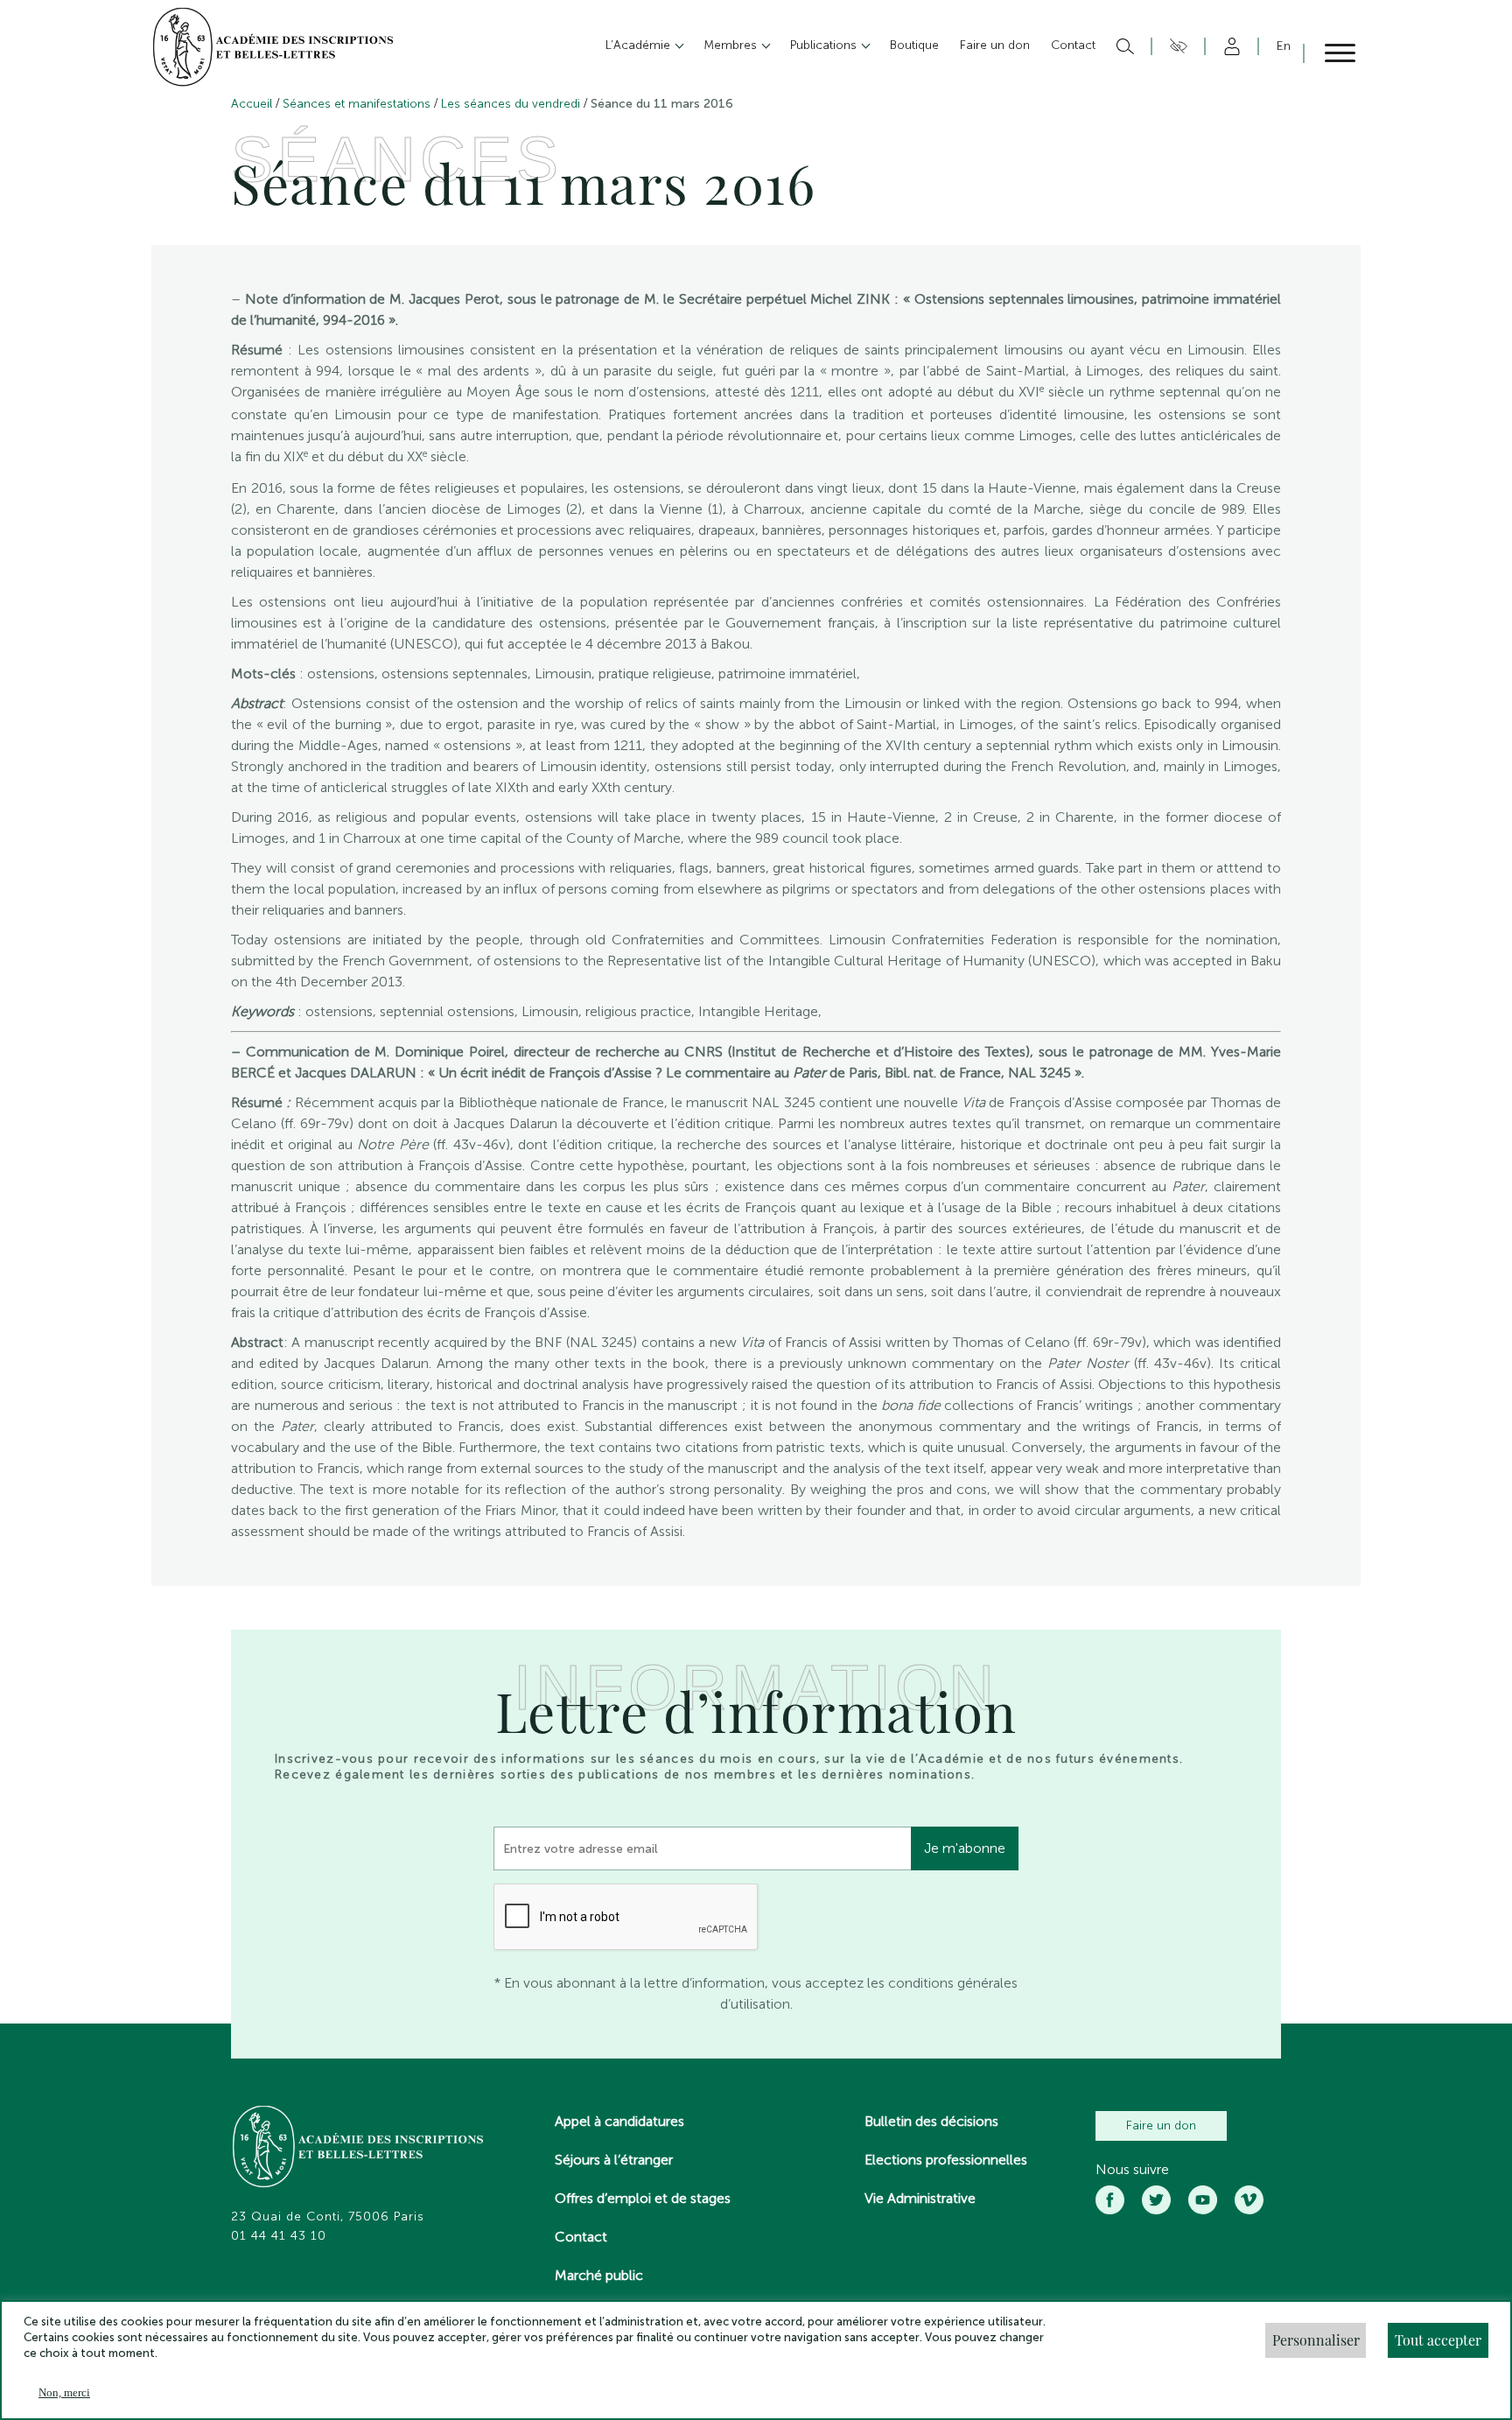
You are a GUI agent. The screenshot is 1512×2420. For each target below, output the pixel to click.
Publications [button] (825, 45)
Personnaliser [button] (1316, 2340)
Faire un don (1161, 2125)
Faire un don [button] (995, 45)
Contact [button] (1073, 45)
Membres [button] (732, 45)
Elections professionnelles (946, 2160)
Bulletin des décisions (931, 2121)
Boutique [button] (914, 45)
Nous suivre (1132, 2170)
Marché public (599, 2275)
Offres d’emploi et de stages (643, 2198)
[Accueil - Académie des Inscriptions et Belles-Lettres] (359, 2149)
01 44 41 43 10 (279, 2236)
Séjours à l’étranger (614, 2160)
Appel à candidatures (619, 2121)
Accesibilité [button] (1176, 46)
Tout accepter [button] (1438, 2340)
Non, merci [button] (64, 2392)
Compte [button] (1229, 46)
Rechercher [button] (1123, 46)
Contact (581, 2237)
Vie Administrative (920, 2198)
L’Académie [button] (640, 45)
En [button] (1284, 46)
